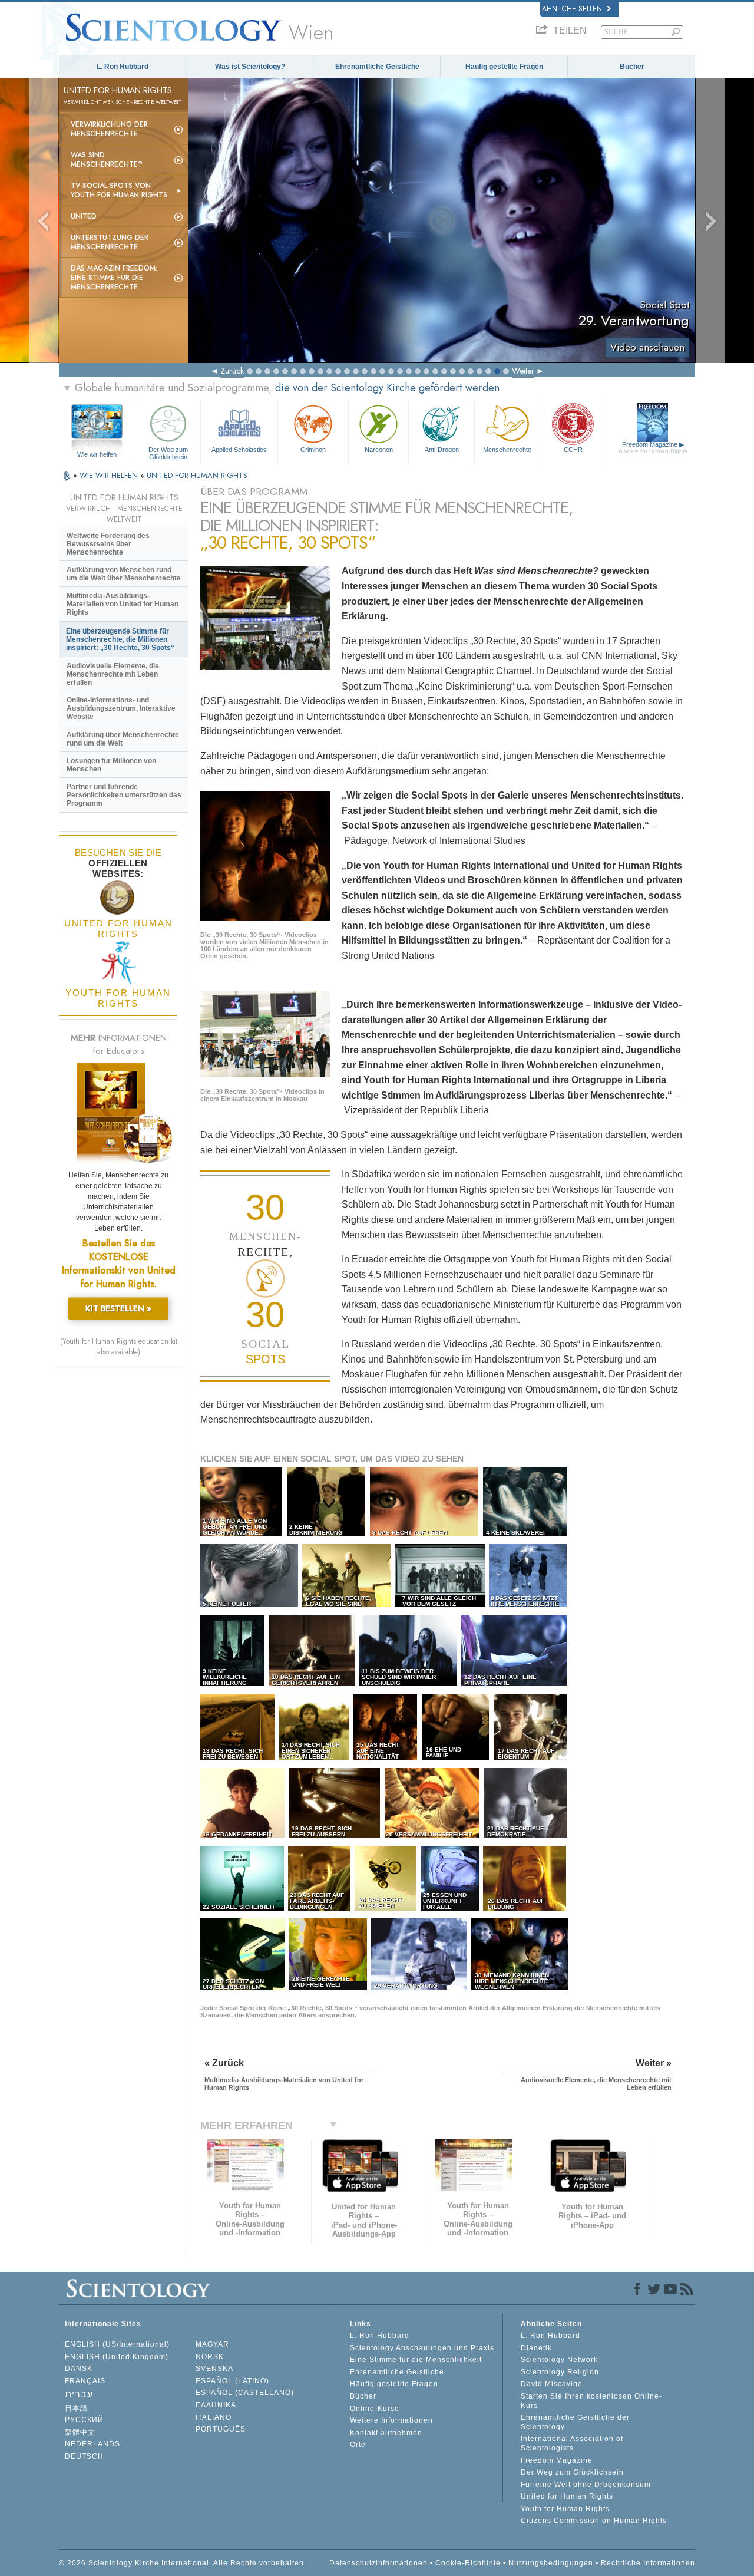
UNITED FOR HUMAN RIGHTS (197, 475)
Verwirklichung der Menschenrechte (109, 129)
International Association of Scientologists (572, 2443)
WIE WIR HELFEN (110, 475)
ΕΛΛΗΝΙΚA (216, 2405)
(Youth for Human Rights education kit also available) (119, 1347)
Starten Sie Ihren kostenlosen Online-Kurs (591, 2401)
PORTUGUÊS (221, 2429)
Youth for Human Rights (565, 2509)
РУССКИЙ (84, 2420)
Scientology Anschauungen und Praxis (422, 2348)
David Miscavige (552, 2384)
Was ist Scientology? (250, 67)
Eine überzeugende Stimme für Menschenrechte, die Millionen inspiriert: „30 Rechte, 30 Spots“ (120, 639)
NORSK (210, 2357)
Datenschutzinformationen (378, 2563)
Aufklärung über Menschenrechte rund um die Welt (123, 739)
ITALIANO (214, 2417)
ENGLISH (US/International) (117, 2344)
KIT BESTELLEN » (118, 1308)
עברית (79, 2394)
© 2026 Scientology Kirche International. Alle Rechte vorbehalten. (183, 2563)
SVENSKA (214, 2369)
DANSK (79, 2369)
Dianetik (536, 2348)
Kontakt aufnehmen (386, 2433)
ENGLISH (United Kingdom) (117, 2357)
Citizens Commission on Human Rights (594, 2521)
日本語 (76, 2408)
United (84, 216)
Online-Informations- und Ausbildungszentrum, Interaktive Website (121, 708)
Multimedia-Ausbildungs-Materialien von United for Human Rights (123, 604)
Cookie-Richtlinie (468, 2563)
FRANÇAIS (85, 2381)
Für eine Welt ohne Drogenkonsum (586, 2485)
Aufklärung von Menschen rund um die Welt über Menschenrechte (124, 574)
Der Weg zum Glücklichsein (168, 453)
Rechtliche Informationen (648, 2563)
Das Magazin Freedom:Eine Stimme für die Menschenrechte (114, 278)
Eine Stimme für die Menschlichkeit (416, 2360)
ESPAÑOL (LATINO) (232, 2381)
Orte (358, 2445)
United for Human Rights (567, 2496)
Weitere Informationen (391, 2420)
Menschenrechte (507, 450)
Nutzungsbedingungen (551, 2563)
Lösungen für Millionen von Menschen (111, 765)
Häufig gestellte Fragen (504, 67)
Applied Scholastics (239, 450)
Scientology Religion (560, 2372)
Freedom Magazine (653, 448)
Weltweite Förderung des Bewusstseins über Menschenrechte (108, 544)
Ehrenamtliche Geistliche (377, 67)
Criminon (313, 450)
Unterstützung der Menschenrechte (110, 242)
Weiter (523, 371)
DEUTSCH (84, 2456)
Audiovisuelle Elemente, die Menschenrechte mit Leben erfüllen (113, 674)
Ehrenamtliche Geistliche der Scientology (575, 2422)
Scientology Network (559, 2360)
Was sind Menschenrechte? (107, 160)
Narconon (379, 450)
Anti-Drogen (442, 450)
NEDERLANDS (92, 2444)
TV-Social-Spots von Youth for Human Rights (119, 190)
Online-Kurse (375, 2409)
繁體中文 (80, 2432)
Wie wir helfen (97, 454)
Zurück (232, 371)
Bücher (632, 67)
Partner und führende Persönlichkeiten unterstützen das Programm (124, 795)
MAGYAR (212, 2344)
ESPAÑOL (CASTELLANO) (245, 2393)
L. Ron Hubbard (123, 67)
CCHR (573, 450)
